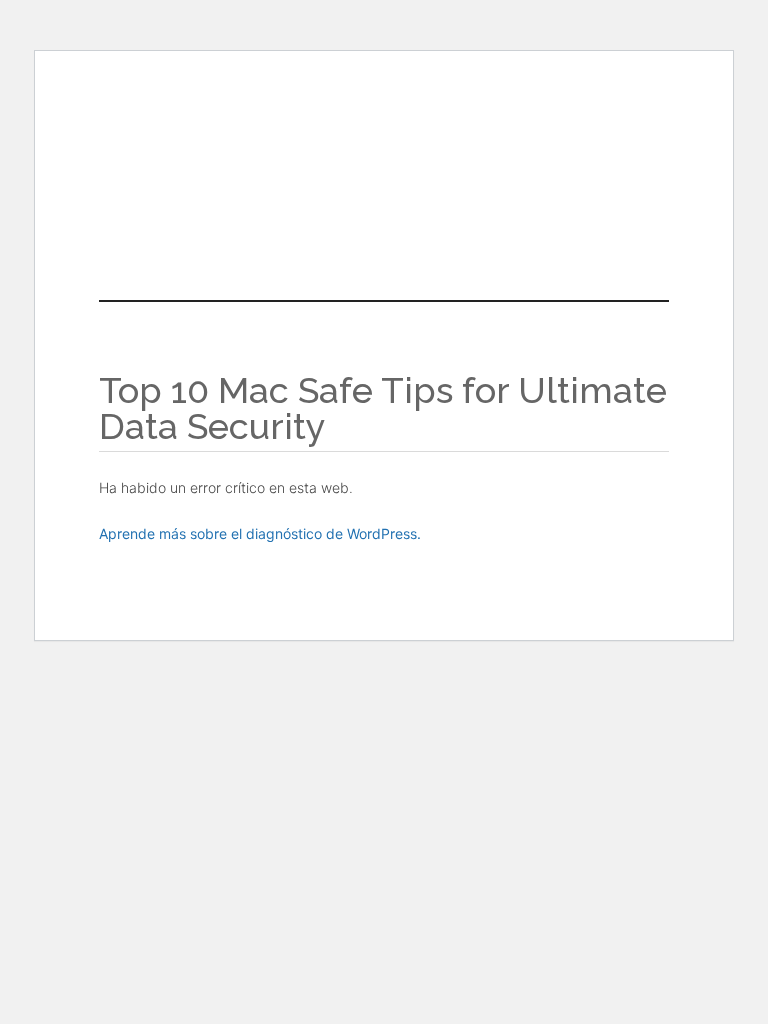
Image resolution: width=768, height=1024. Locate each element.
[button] (384, 232)
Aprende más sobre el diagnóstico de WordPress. (260, 533)
